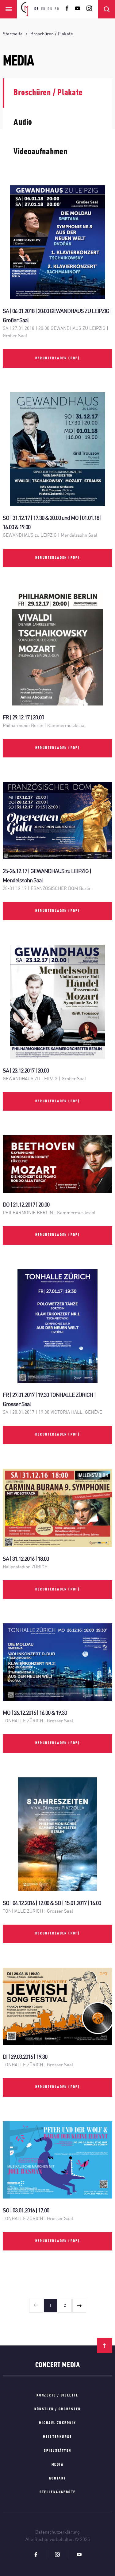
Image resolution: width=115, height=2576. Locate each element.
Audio (23, 123)
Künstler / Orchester (58, 2409)
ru (50, 9)
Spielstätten (58, 2451)
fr (57, 9)
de (37, 9)
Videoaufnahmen (40, 152)
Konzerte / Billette (57, 2396)
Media (57, 2465)
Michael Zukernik (57, 2423)
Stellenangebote (58, 2492)
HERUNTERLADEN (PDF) (58, 358)
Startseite (13, 34)
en (44, 9)
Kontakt (58, 2479)
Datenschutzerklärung (57, 2533)
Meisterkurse (57, 2437)
